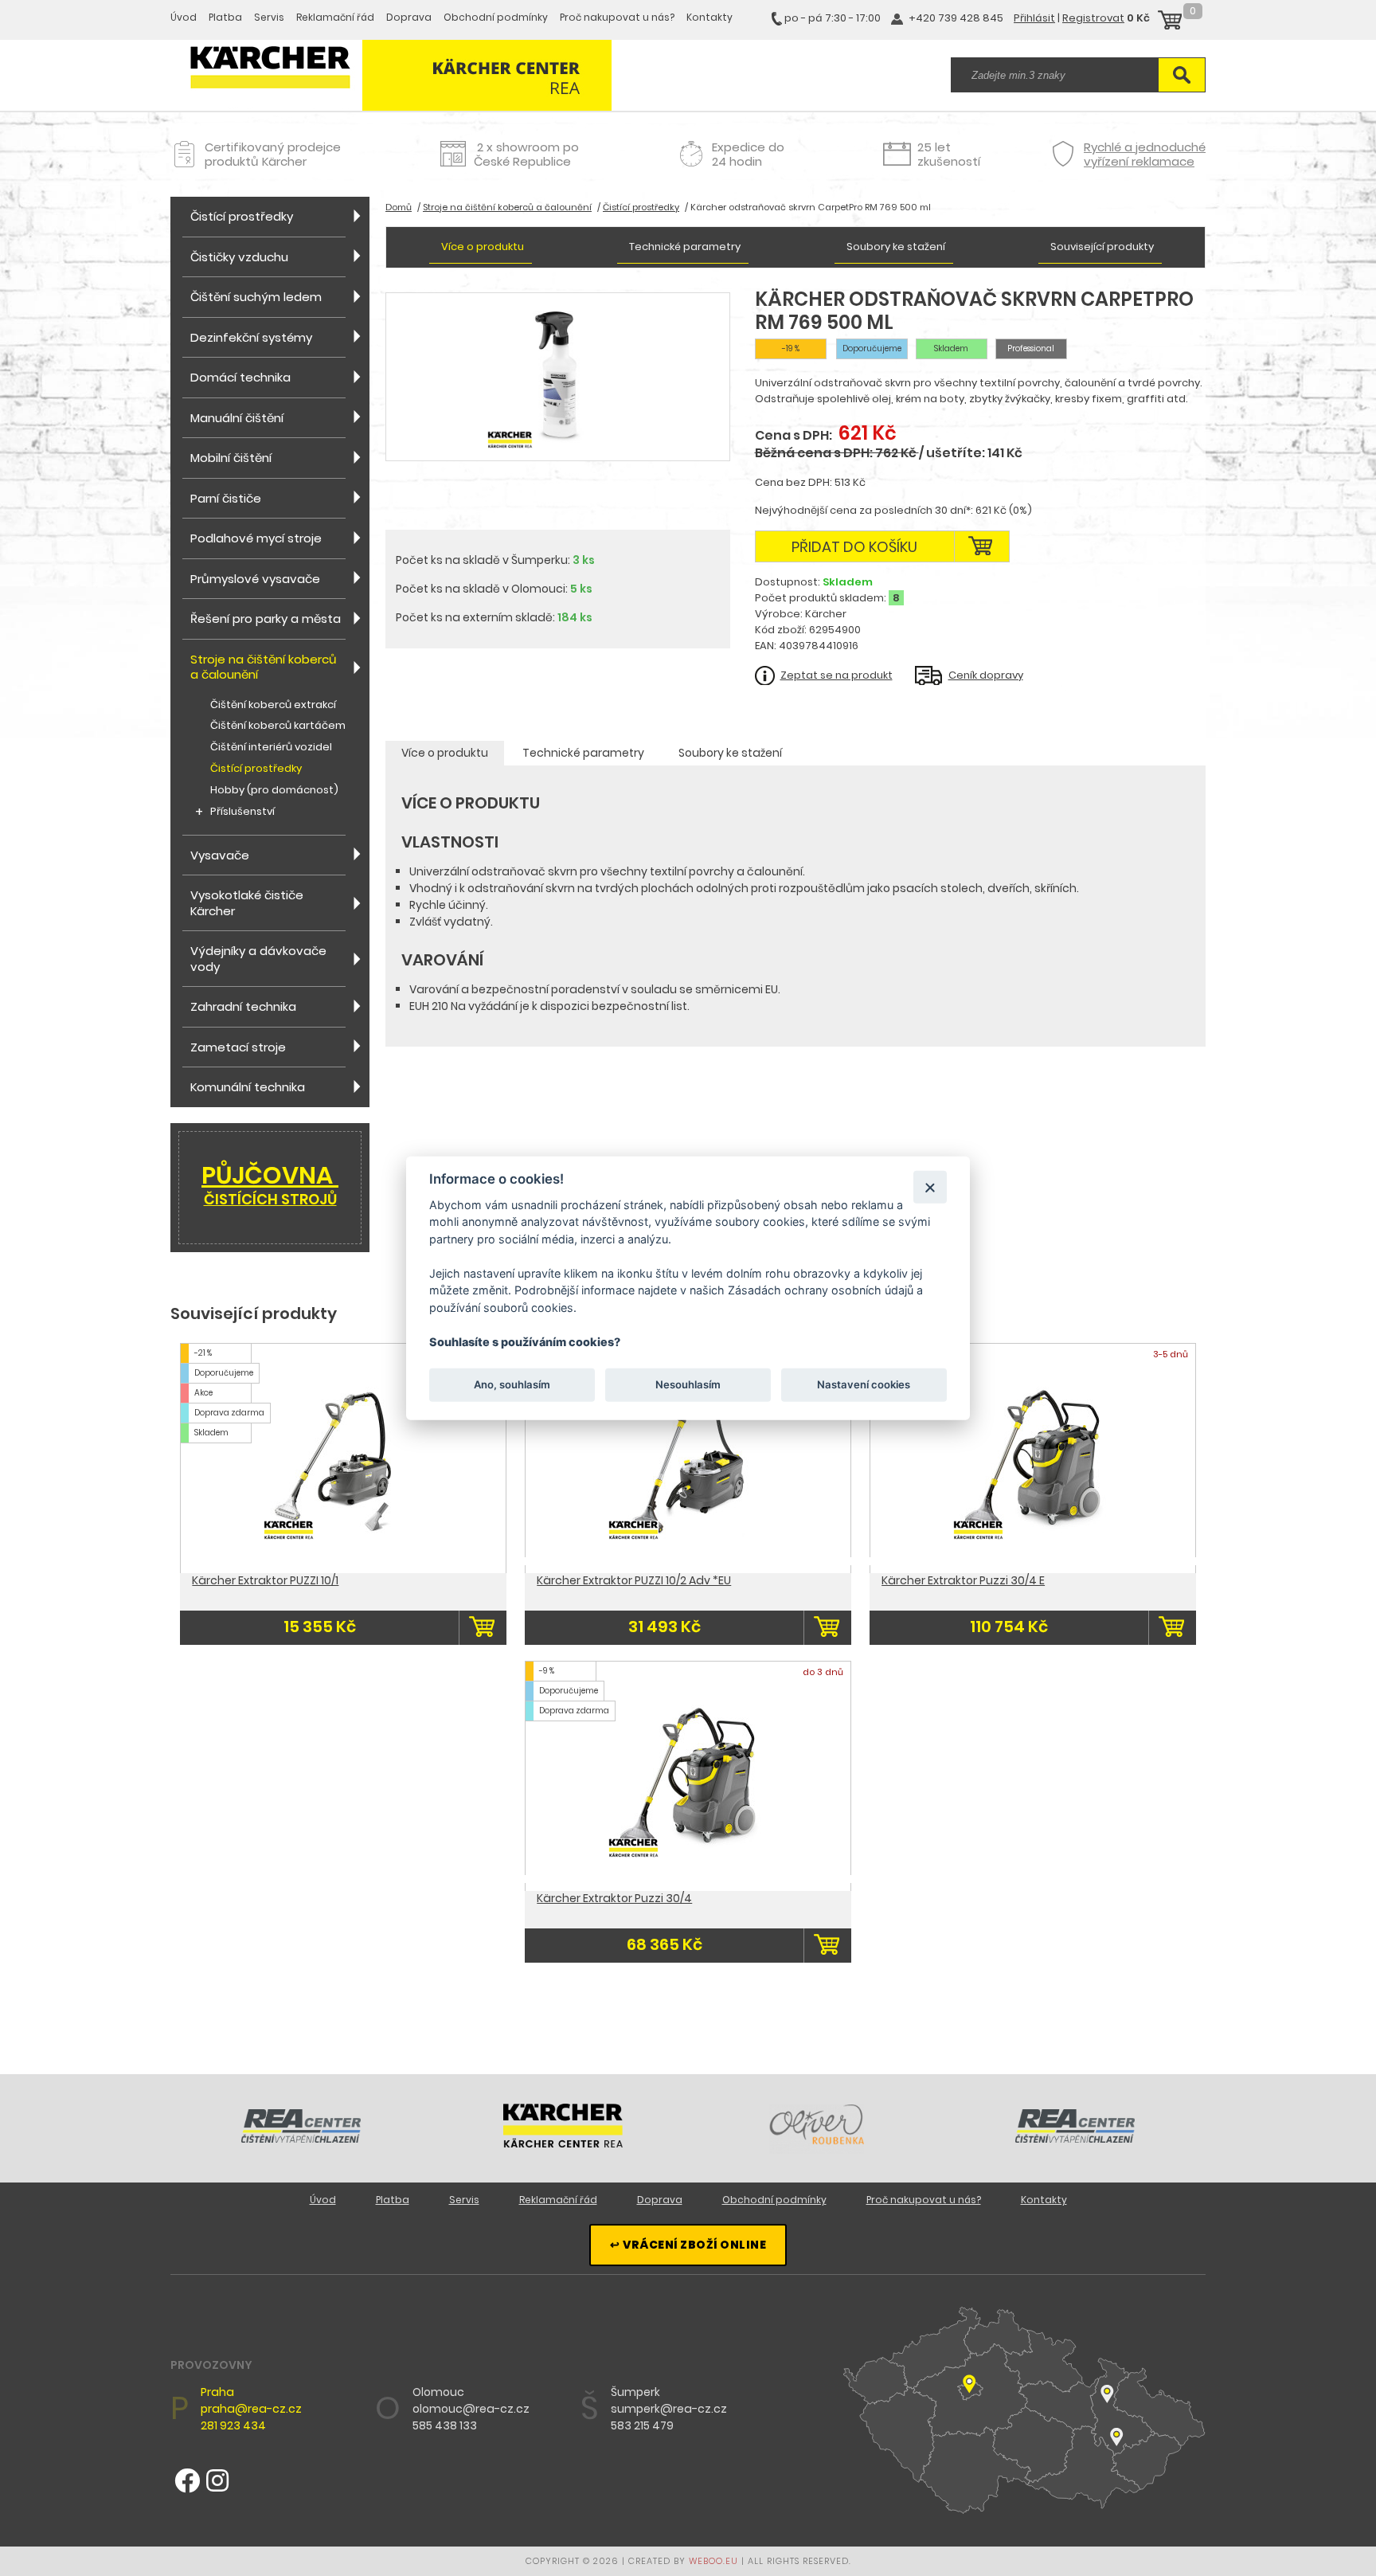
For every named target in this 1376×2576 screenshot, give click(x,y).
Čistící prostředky (242, 216)
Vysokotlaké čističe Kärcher (247, 903)
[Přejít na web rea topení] (1075, 2139)
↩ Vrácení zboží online (688, 2245)
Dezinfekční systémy (251, 337)
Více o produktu (483, 247)
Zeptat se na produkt (837, 675)
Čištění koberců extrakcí (273, 705)
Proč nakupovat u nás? (617, 17)
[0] (1170, 22)
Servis (269, 17)
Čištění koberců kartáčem (278, 726)
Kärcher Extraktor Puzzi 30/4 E (963, 1580)
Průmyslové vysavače (255, 579)
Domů (399, 207)
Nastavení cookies (864, 1384)
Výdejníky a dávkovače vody (258, 959)
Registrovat (1093, 18)
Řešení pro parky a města (266, 619)
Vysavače (220, 855)
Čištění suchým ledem (256, 297)
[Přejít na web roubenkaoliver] (819, 2150)
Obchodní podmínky (496, 17)
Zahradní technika (243, 1006)
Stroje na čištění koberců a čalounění (264, 667)
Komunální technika (248, 1087)
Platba (225, 17)
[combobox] (1054, 75)
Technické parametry (685, 247)
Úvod (184, 17)
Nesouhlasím (688, 1384)
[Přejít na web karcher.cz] (563, 2143)
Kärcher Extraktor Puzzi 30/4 (614, 1898)
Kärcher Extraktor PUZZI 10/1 (265, 1580)
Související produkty (1102, 247)
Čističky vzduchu (239, 257)
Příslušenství (242, 812)
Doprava (409, 17)
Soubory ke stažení (896, 247)
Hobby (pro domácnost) (274, 791)
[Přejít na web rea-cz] (301, 2139)
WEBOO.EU (713, 2561)
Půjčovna (270, 1184)
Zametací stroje (238, 1047)
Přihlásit (1034, 18)
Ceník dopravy (986, 675)
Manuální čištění (237, 418)
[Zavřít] (930, 1186)
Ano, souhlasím (512, 1384)
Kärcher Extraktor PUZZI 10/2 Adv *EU (634, 1580)
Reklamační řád (335, 17)
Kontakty (709, 17)
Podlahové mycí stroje (256, 538)
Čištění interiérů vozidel (271, 748)
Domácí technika (240, 377)
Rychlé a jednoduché (1145, 154)
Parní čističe (226, 498)
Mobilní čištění (231, 458)
